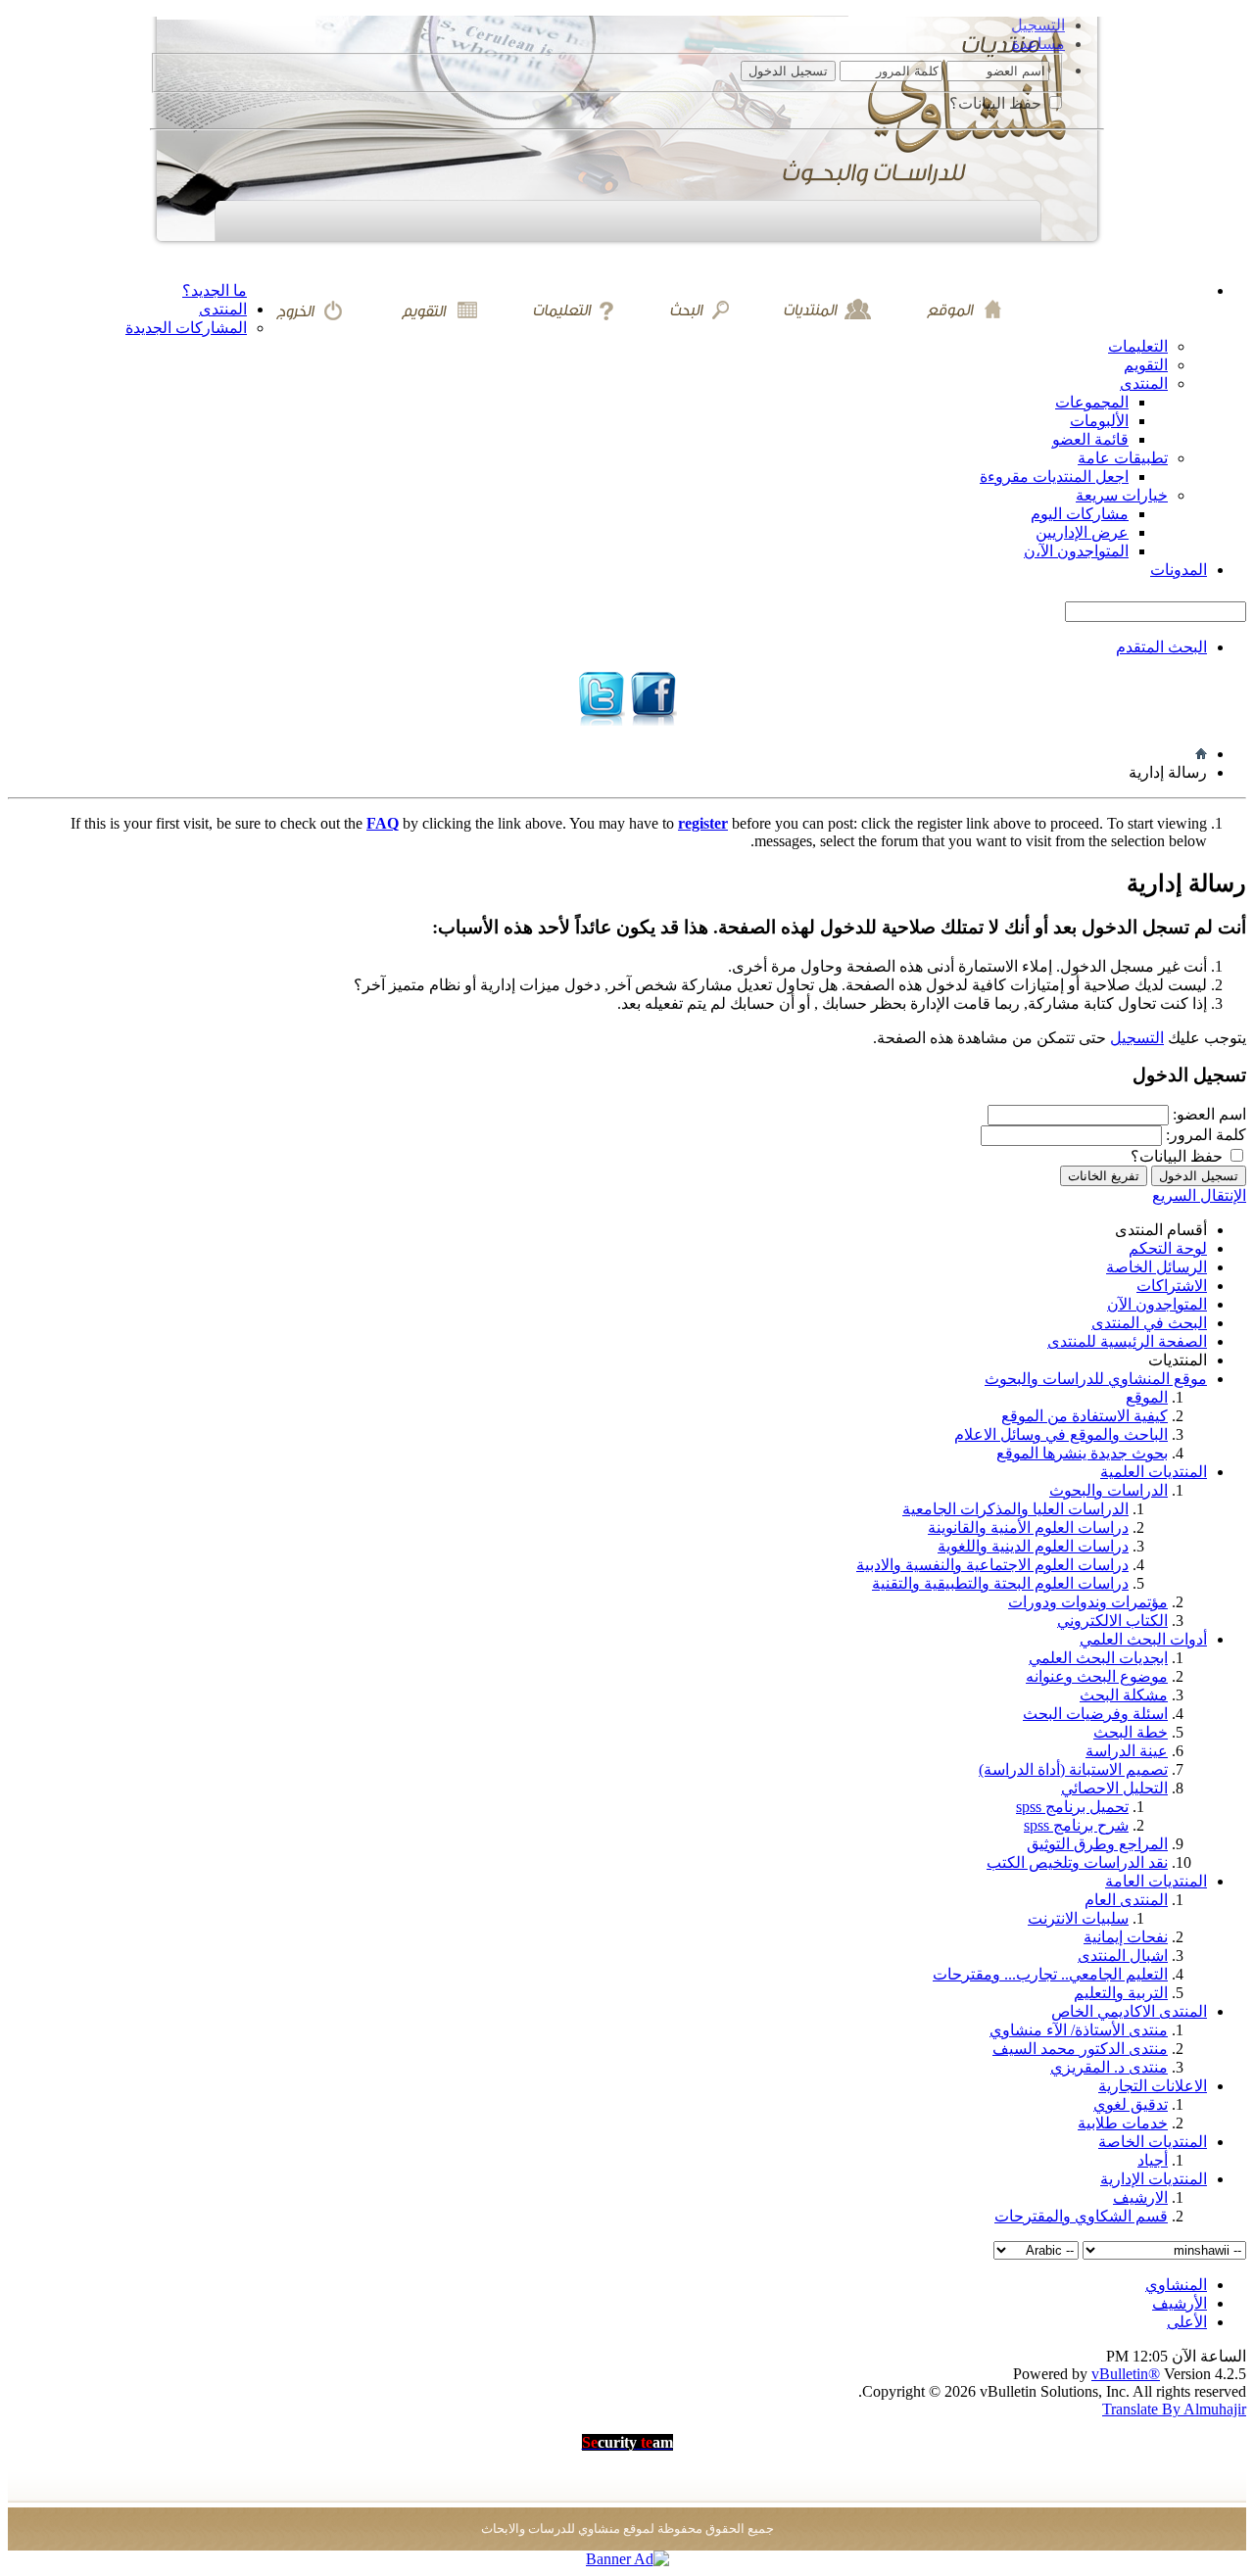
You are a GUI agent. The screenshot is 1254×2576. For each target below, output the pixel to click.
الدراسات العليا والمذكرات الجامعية (1015, 1509)
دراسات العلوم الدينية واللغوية (1033, 1546)
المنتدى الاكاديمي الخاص (1129, 2011)
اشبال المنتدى (1123, 1956)
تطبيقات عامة (1123, 458)
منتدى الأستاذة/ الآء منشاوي (1079, 2030)
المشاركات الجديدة (186, 328)
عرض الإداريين (1082, 532)
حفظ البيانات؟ (997, 103)
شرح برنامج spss (1076, 1825)
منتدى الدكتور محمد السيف (1080, 2049)
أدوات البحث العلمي (1143, 1639)
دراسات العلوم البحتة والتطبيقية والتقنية (1000, 1583)
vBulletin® (1126, 2374)
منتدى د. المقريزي (1109, 2067)
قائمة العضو (1090, 439)
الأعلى (1187, 2322)
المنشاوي (1176, 2285)
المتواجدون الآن (1157, 1304)
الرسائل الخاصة (1157, 1267)
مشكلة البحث (1124, 1695)
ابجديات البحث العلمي (1098, 1658)
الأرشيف (1180, 2303)
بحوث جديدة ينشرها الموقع (1082, 1453)
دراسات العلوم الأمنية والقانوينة (1028, 1527)
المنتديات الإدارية (1154, 2179)
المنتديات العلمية (1154, 1472)
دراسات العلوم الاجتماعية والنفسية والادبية (992, 1565)
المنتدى (223, 309)
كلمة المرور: (1206, 1135)
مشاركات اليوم (1080, 514)
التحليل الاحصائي (1114, 1788)
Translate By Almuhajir (1174, 2409)
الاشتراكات (1172, 1286)
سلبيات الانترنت (1078, 1918)
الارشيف (1140, 2197)
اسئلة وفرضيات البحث (1095, 1714)
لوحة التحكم (1168, 1248)
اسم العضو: (1209, 1114)
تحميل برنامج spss (1072, 1807)
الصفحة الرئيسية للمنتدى (1127, 1341)
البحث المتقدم (1161, 647)
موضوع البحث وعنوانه (1097, 1676)
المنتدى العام (1126, 1900)
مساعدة (1038, 44)
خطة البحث (1131, 1732)
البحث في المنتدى (1149, 1323)
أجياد (1153, 2160)
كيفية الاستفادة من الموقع (1085, 1416)
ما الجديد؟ (215, 290)
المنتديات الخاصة (1153, 2142)
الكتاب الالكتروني (1112, 1621)
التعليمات (1138, 346)
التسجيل (1038, 25)
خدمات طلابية (1123, 2123)
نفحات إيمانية (1126, 1937)
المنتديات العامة (1156, 1881)
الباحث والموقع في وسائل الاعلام (1061, 1434)
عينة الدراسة (1127, 1751)
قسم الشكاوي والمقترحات (1081, 2216)
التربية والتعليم (1121, 1993)
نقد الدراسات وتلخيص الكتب (1077, 1862)
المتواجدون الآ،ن (1076, 551)
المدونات (1179, 570)
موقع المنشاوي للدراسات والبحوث (1096, 1379)
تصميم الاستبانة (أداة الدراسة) (1073, 1769)
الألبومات (1099, 421)
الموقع (1147, 1397)
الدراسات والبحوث (1109, 1490)
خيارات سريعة (1122, 495)
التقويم (1146, 365)
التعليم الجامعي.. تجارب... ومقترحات (1050, 1974)
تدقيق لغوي (1131, 2104)
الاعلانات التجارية (1153, 2086)
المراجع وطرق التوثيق (1097, 1844)
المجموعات (1092, 402)
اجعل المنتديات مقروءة (1054, 477)
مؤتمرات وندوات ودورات (1088, 1602)
